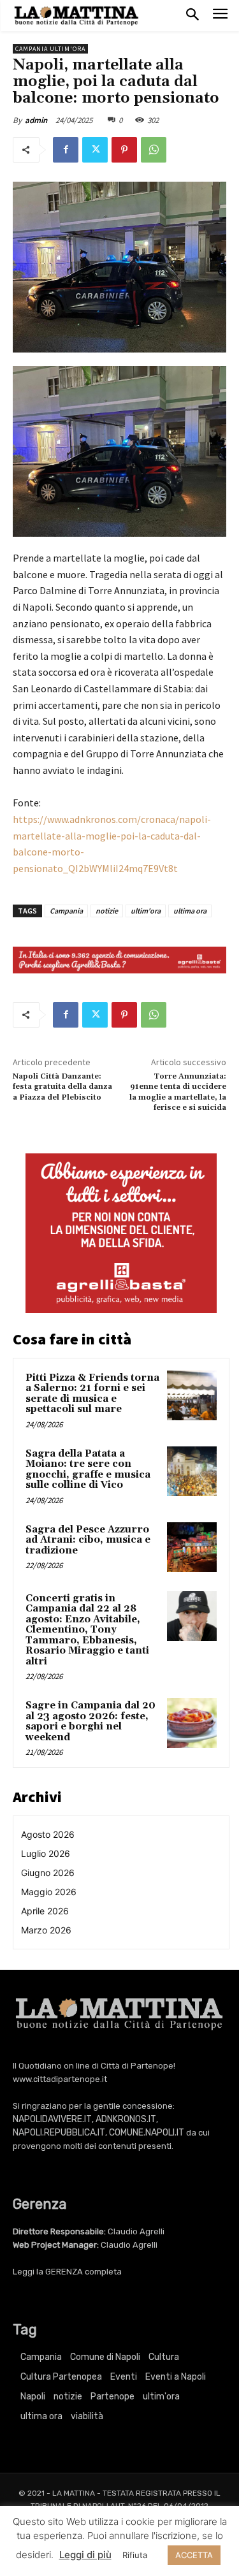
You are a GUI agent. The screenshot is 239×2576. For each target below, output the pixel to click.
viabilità (87, 2416)
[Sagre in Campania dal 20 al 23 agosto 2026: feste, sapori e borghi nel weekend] (192, 1723)
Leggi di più (85, 2555)
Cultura (164, 2357)
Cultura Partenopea (61, 2377)
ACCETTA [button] (194, 2555)
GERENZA (64, 2272)
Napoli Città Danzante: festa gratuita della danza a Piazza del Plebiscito (62, 1087)
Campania (66, 911)
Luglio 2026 (46, 1853)
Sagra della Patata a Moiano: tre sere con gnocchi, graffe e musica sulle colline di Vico (88, 1470)
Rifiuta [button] (135, 2555)
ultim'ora (146, 911)
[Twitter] (95, 150)
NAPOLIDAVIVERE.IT (52, 2119)
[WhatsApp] (154, 150)
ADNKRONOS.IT (126, 2119)
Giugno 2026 (48, 1873)
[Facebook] (66, 150)
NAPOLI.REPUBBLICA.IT (59, 2133)
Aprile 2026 (45, 1911)
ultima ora (190, 911)
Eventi (124, 2377)
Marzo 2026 (46, 1930)
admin (36, 120)
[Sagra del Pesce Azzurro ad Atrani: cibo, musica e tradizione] (192, 1547)
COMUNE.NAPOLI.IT (147, 2133)
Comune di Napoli (105, 2357)
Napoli (33, 2397)
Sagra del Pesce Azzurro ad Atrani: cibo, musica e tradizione (88, 1540)
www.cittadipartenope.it (60, 2079)
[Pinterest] (124, 150)
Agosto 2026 (48, 1834)
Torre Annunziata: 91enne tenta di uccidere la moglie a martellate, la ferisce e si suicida (178, 1092)
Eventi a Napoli (176, 2377)
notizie (107, 911)
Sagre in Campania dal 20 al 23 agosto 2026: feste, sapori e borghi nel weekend (91, 1721)
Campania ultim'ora (50, 49)
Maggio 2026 (49, 1892)
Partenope (112, 2397)
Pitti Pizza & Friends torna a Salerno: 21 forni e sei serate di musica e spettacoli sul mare (92, 1394)
